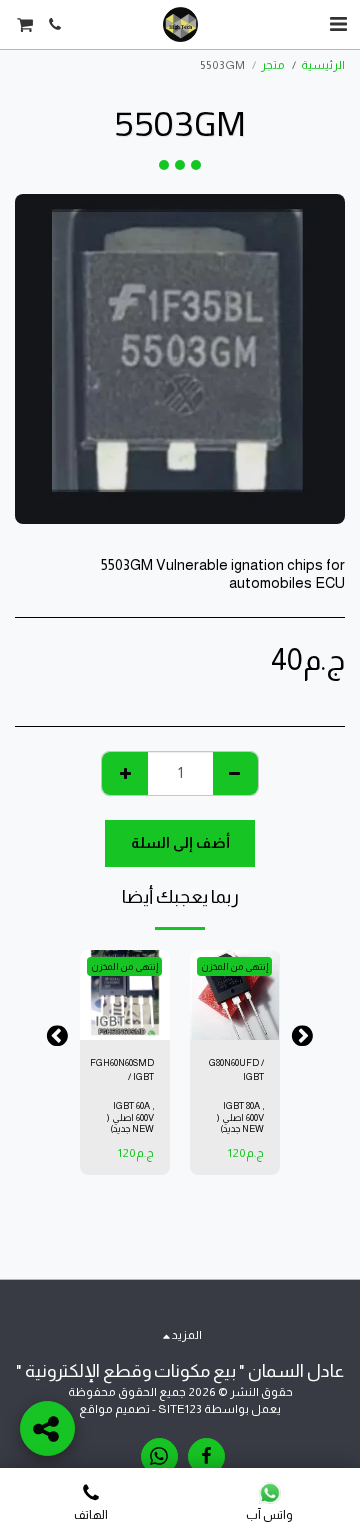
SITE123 (180, 1408)
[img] (235, 995)
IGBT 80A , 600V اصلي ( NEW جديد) (240, 1117)
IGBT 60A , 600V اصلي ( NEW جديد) (130, 1117)
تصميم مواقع (114, 1408)
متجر (273, 64)
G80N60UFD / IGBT (236, 1069)
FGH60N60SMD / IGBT (122, 1069)
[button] (338, 24)
